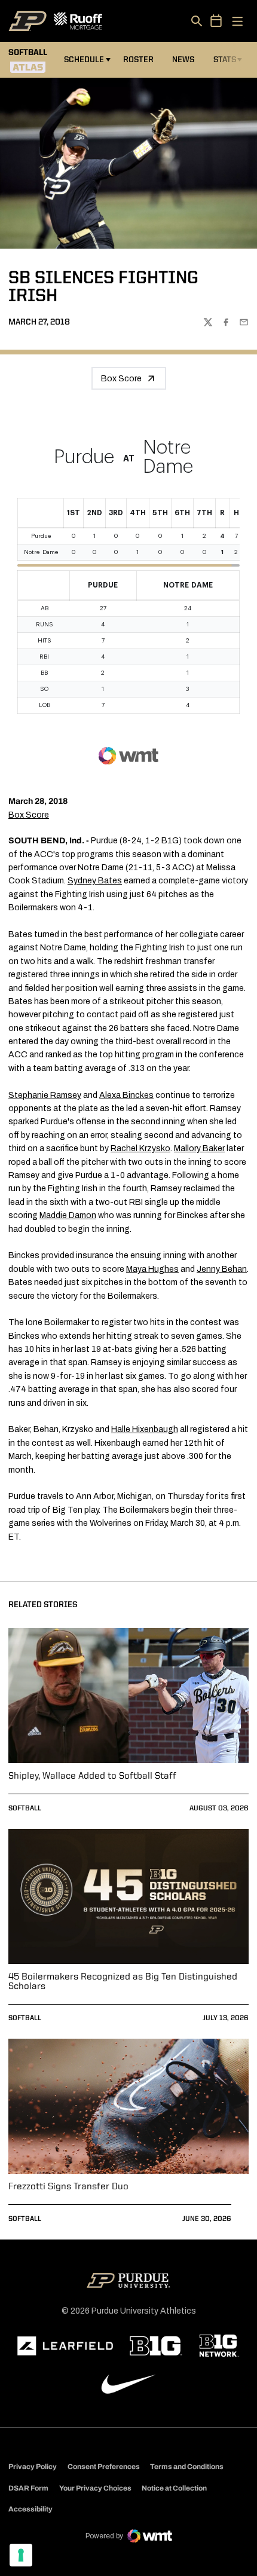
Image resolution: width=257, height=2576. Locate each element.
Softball (25, 1809)
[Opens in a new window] (65, 2346)
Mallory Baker (199, 1148)
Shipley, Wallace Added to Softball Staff (92, 1776)
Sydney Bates (95, 881)
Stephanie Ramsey (45, 1095)
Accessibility (30, 2509)
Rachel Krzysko (140, 1148)
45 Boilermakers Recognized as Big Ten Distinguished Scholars (123, 1982)
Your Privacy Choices (95, 2488)
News (183, 60)
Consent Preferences (104, 2467)
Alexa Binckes (126, 1095)
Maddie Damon (68, 1215)
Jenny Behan (222, 1269)
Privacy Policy (33, 2467)
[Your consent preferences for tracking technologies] (21, 2555)
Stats (225, 60)
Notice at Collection (174, 2488)
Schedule (84, 60)
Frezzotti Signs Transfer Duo (68, 2187)
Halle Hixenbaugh (145, 1429)
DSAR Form (28, 2488)
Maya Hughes (152, 1269)
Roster (138, 60)
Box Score (121, 379)
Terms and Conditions (187, 2467)
